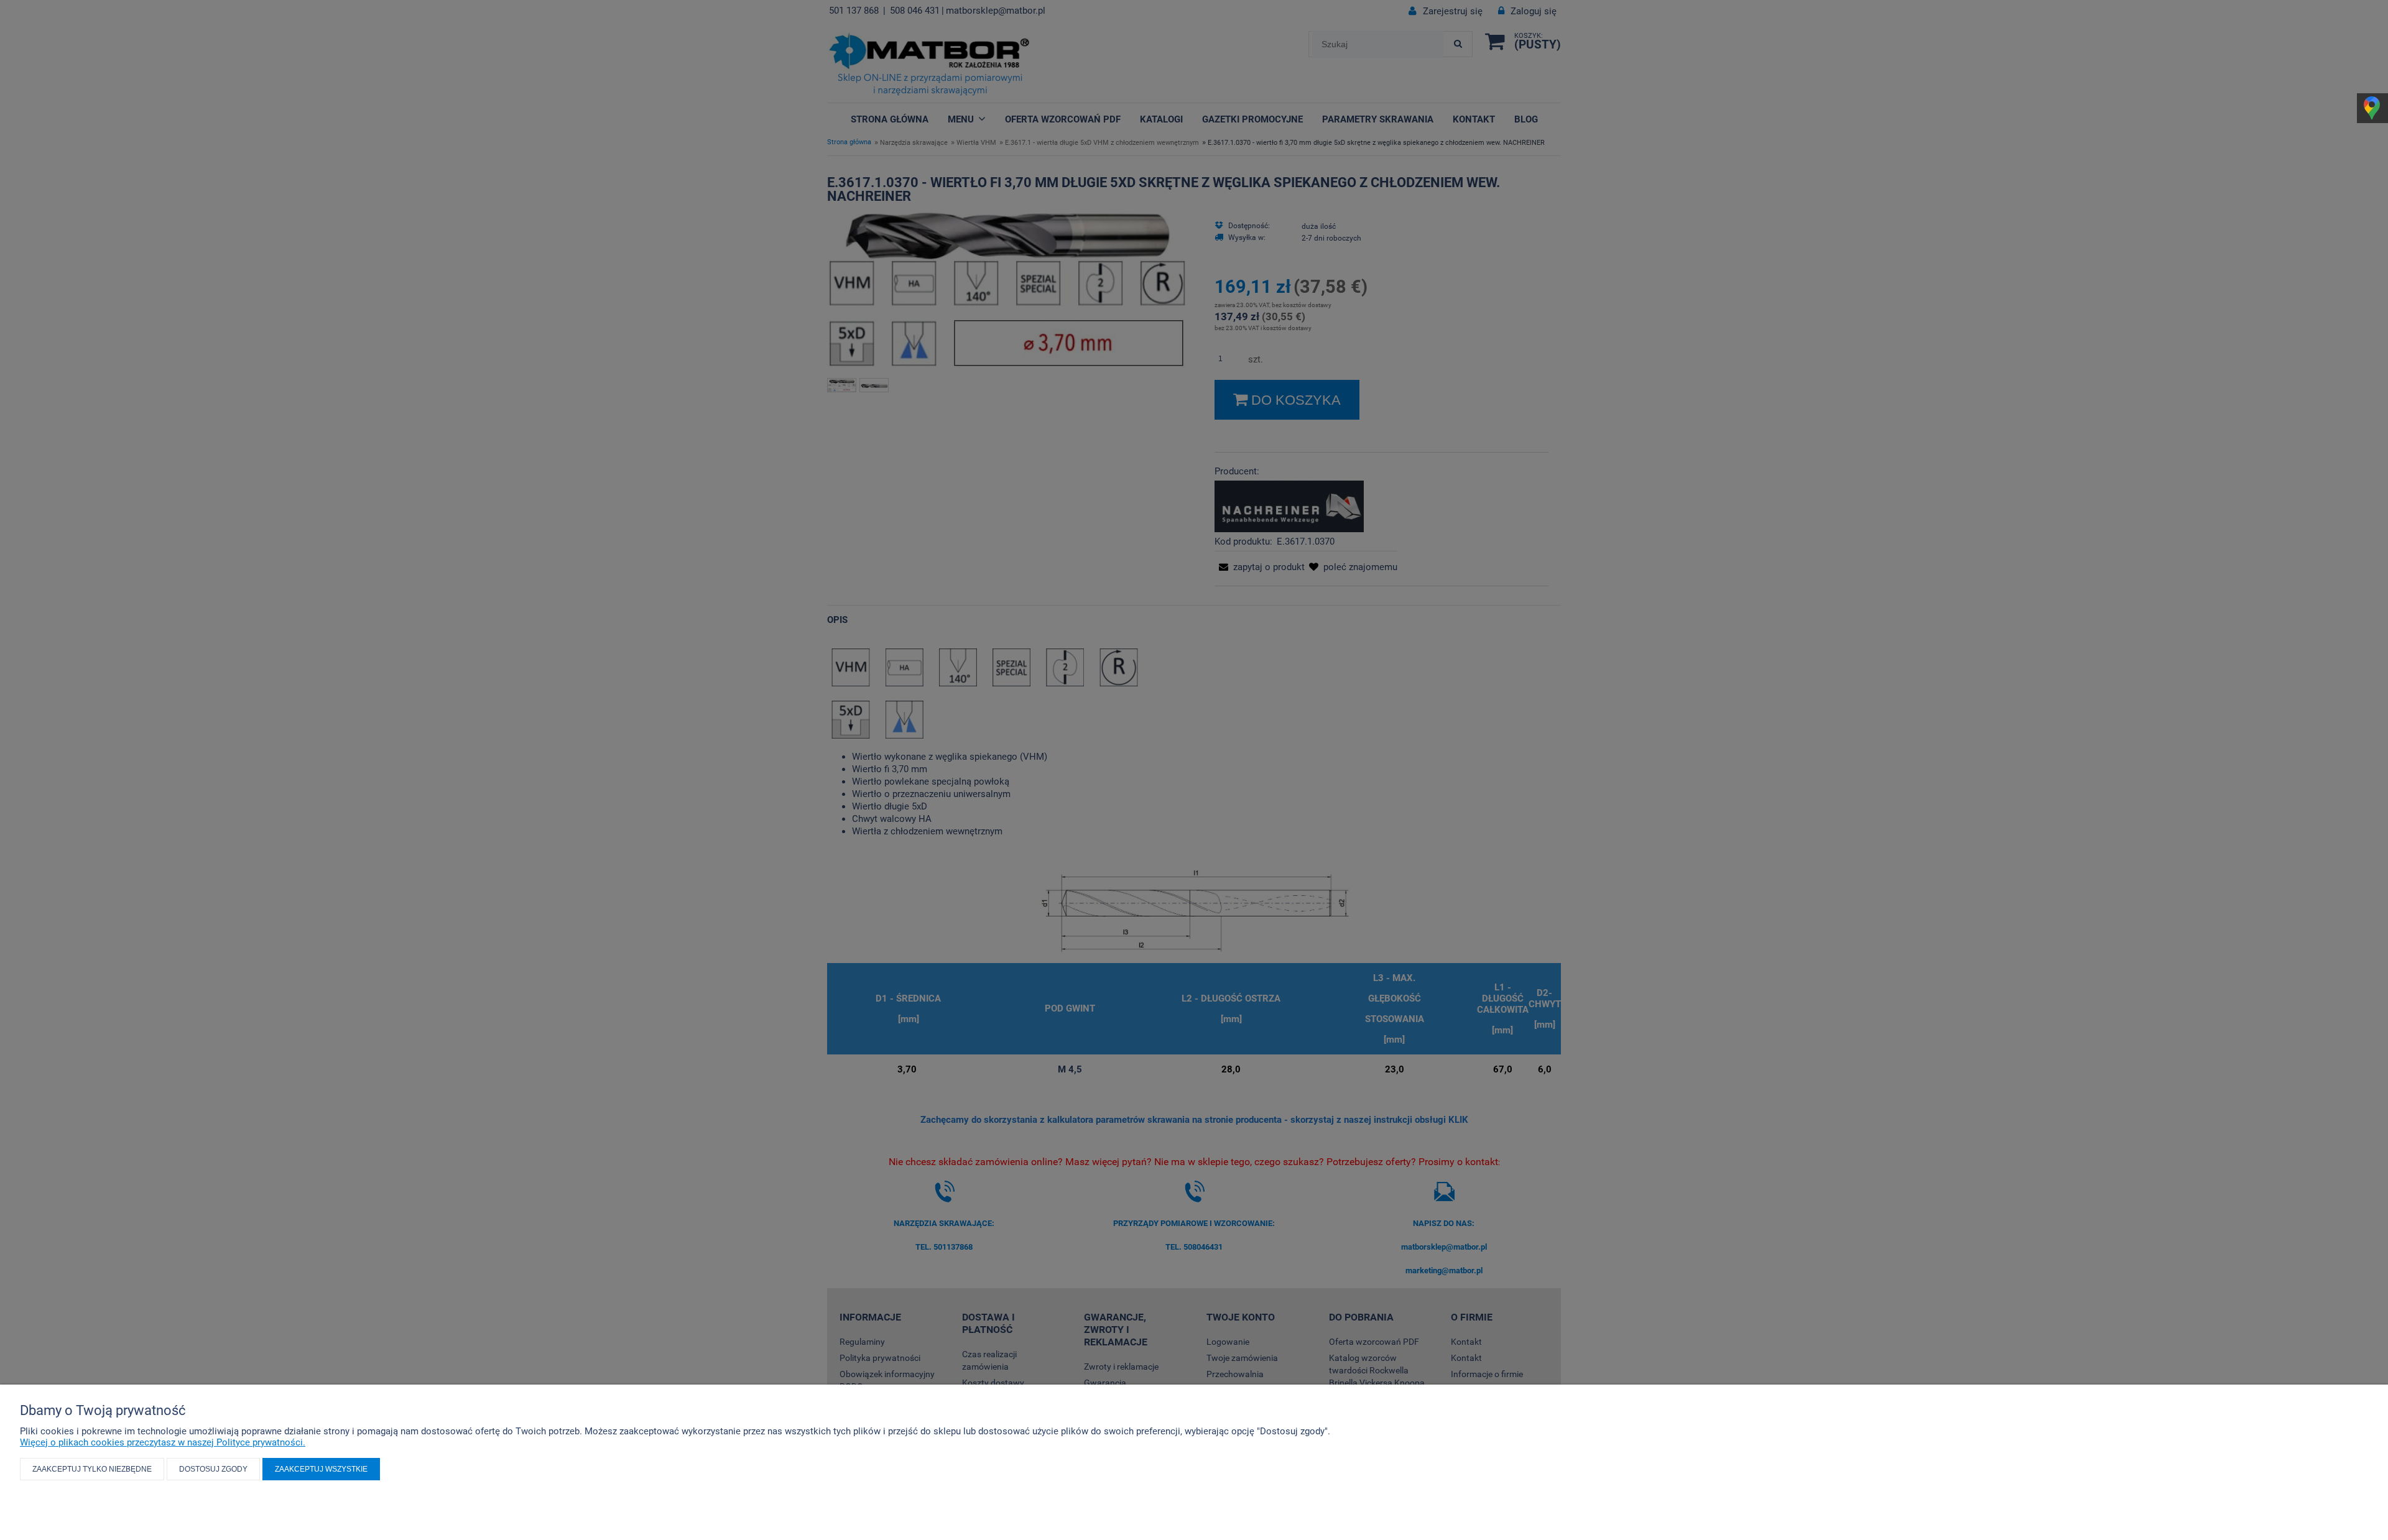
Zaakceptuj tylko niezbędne (92, 1469)
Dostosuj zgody (213, 1469)
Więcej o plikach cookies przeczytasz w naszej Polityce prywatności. (163, 1442)
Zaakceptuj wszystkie (321, 1469)
